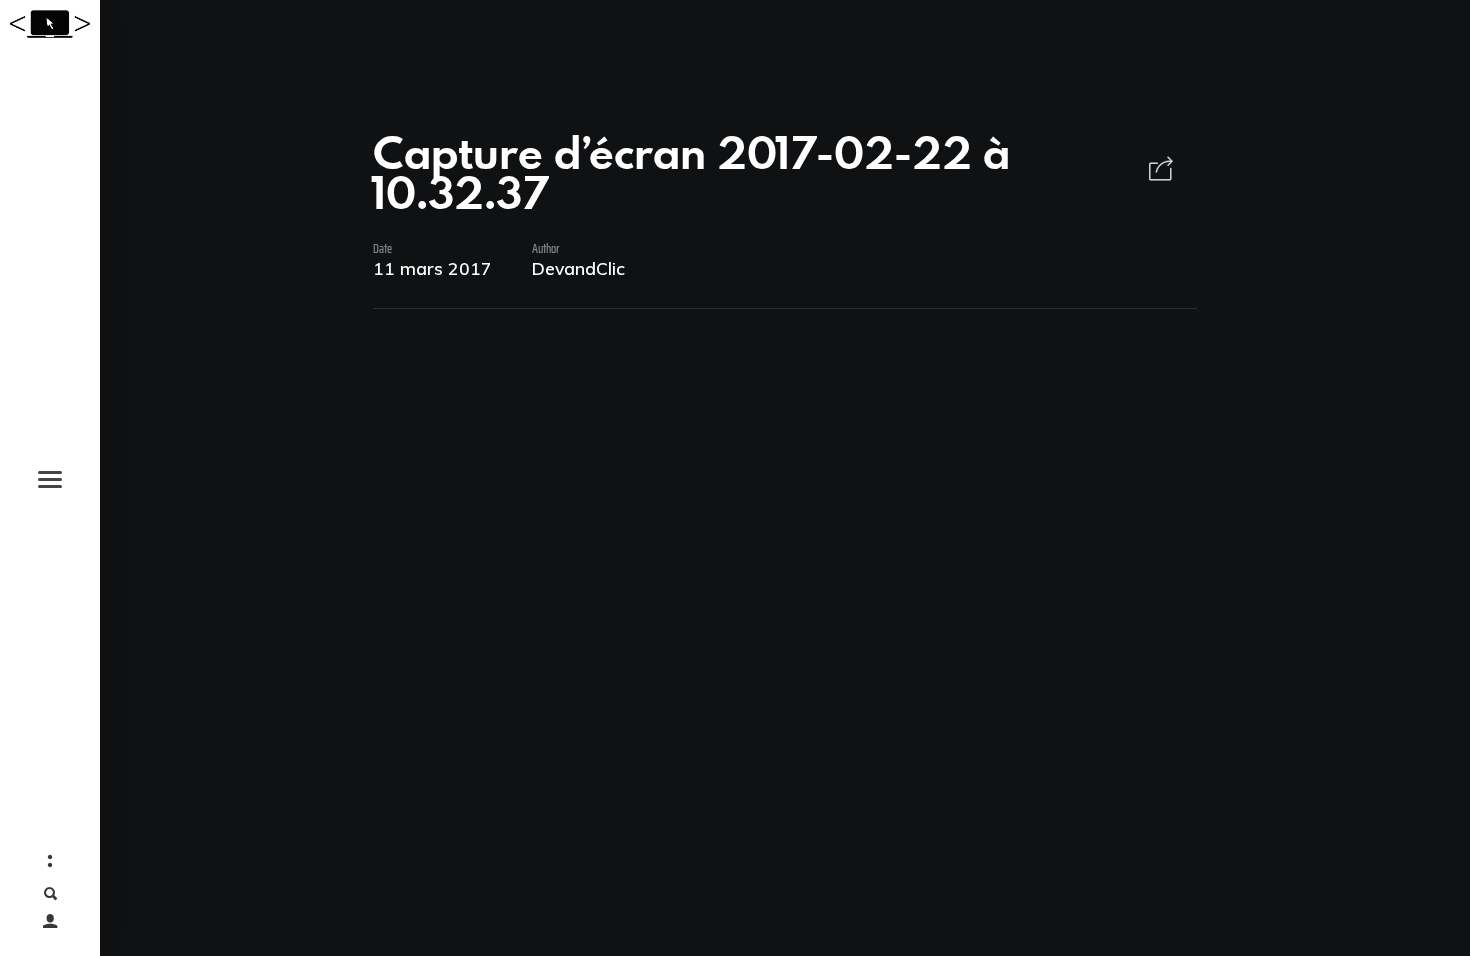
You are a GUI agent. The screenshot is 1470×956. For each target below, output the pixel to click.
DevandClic (578, 268)
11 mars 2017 (432, 268)
